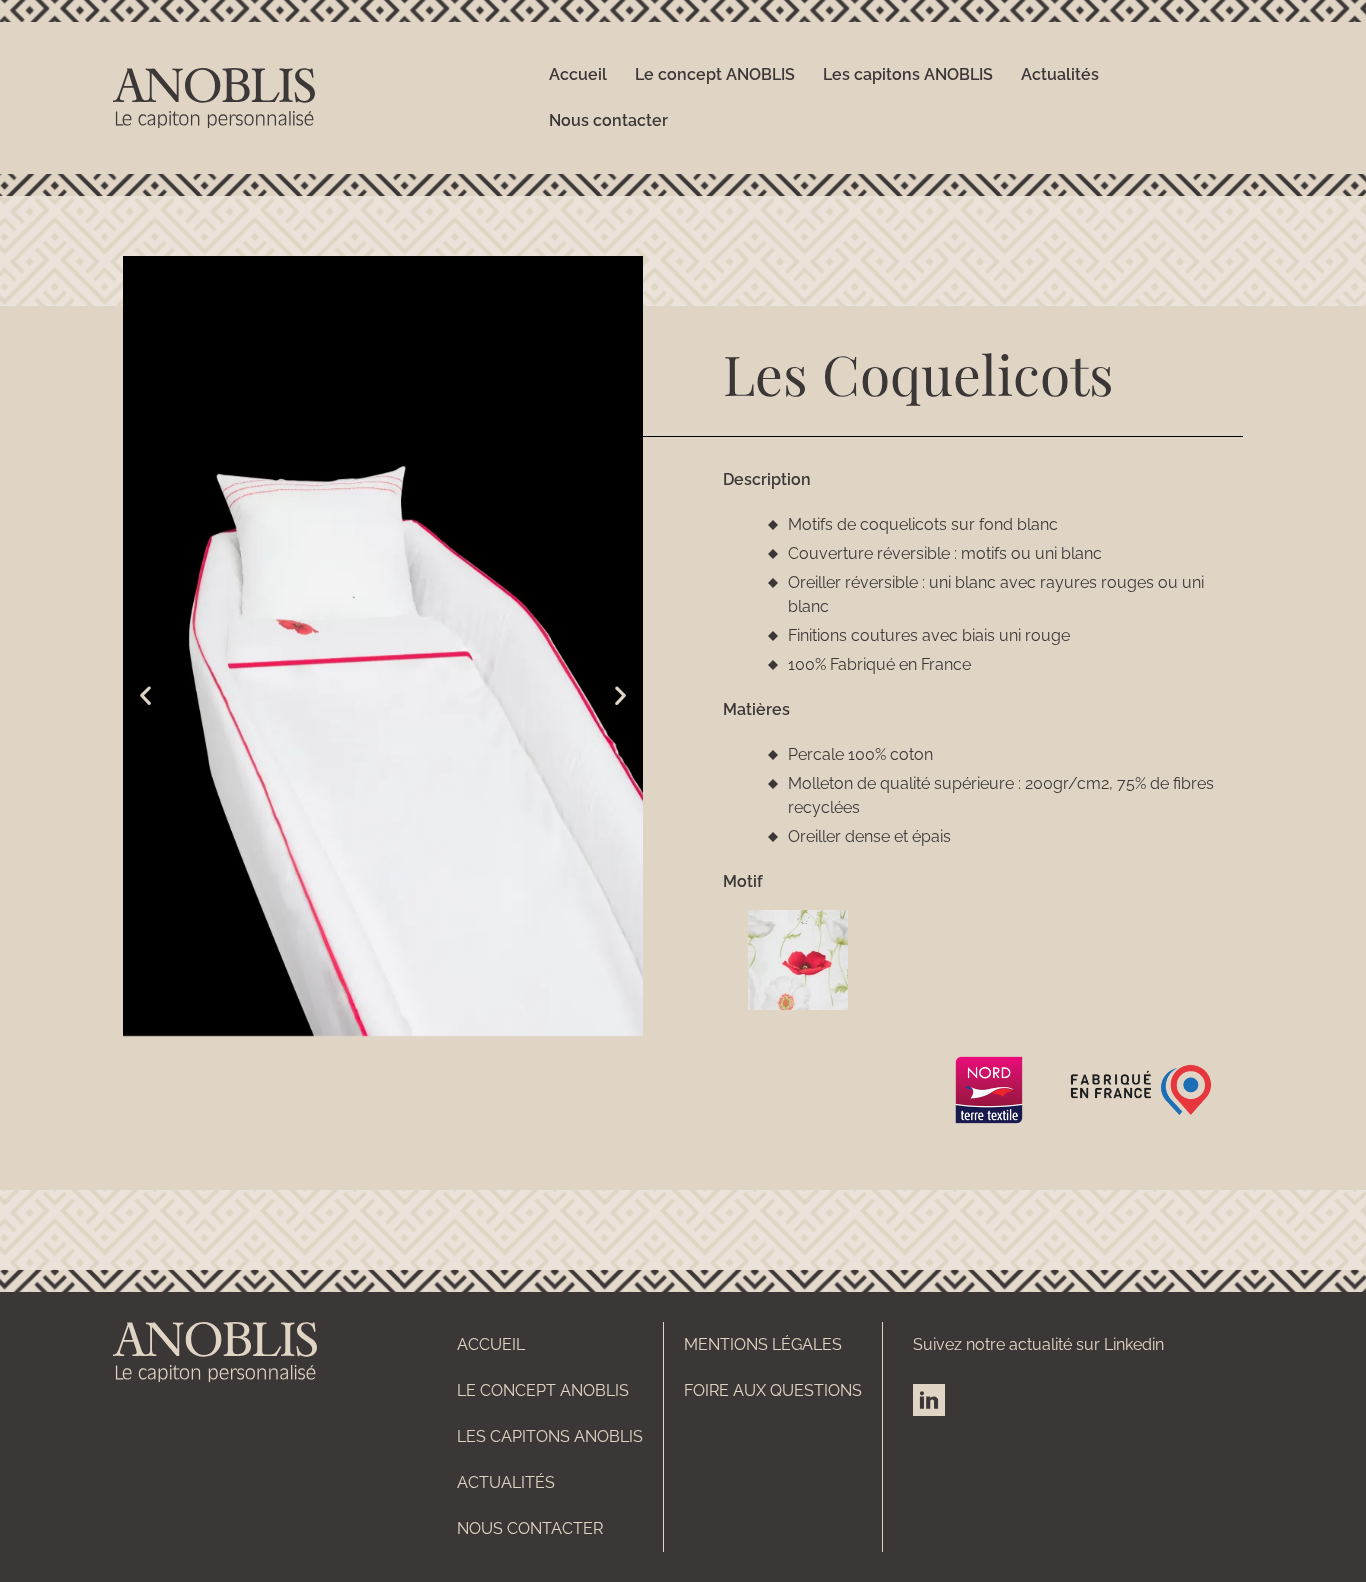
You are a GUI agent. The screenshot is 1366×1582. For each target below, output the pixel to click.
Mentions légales (763, 1344)
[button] (145, 694)
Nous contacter (608, 120)
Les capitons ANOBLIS (908, 74)
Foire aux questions (773, 1390)
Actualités (1060, 74)
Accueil (578, 74)
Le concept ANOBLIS (715, 74)
